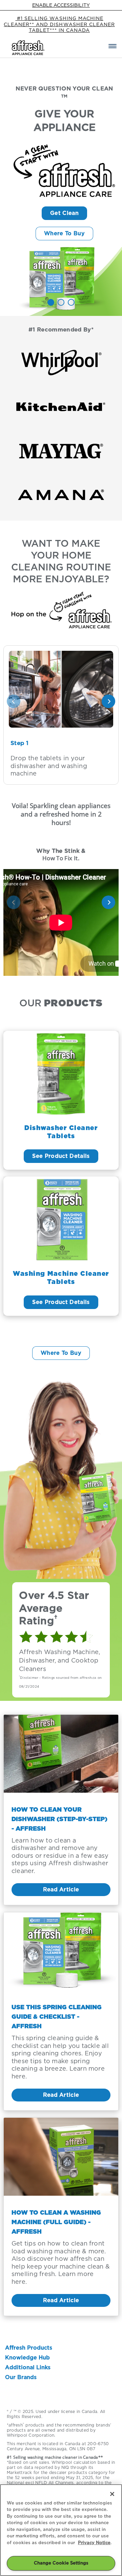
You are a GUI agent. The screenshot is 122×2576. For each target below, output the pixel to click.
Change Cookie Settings (61, 2563)
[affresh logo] (29, 48)
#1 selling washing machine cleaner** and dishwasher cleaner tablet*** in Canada (59, 24)
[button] (113, 48)
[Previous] (14, 701)
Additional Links (28, 2367)
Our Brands (21, 2377)
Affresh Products (29, 2348)
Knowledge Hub (27, 2358)
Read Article (61, 1889)
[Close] (112, 2494)
